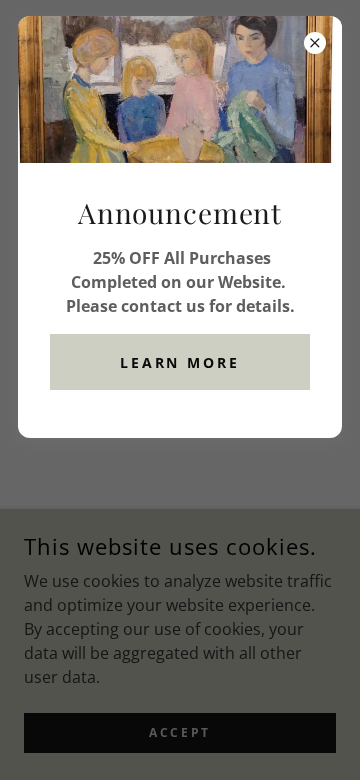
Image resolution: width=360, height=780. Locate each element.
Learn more (180, 362)
